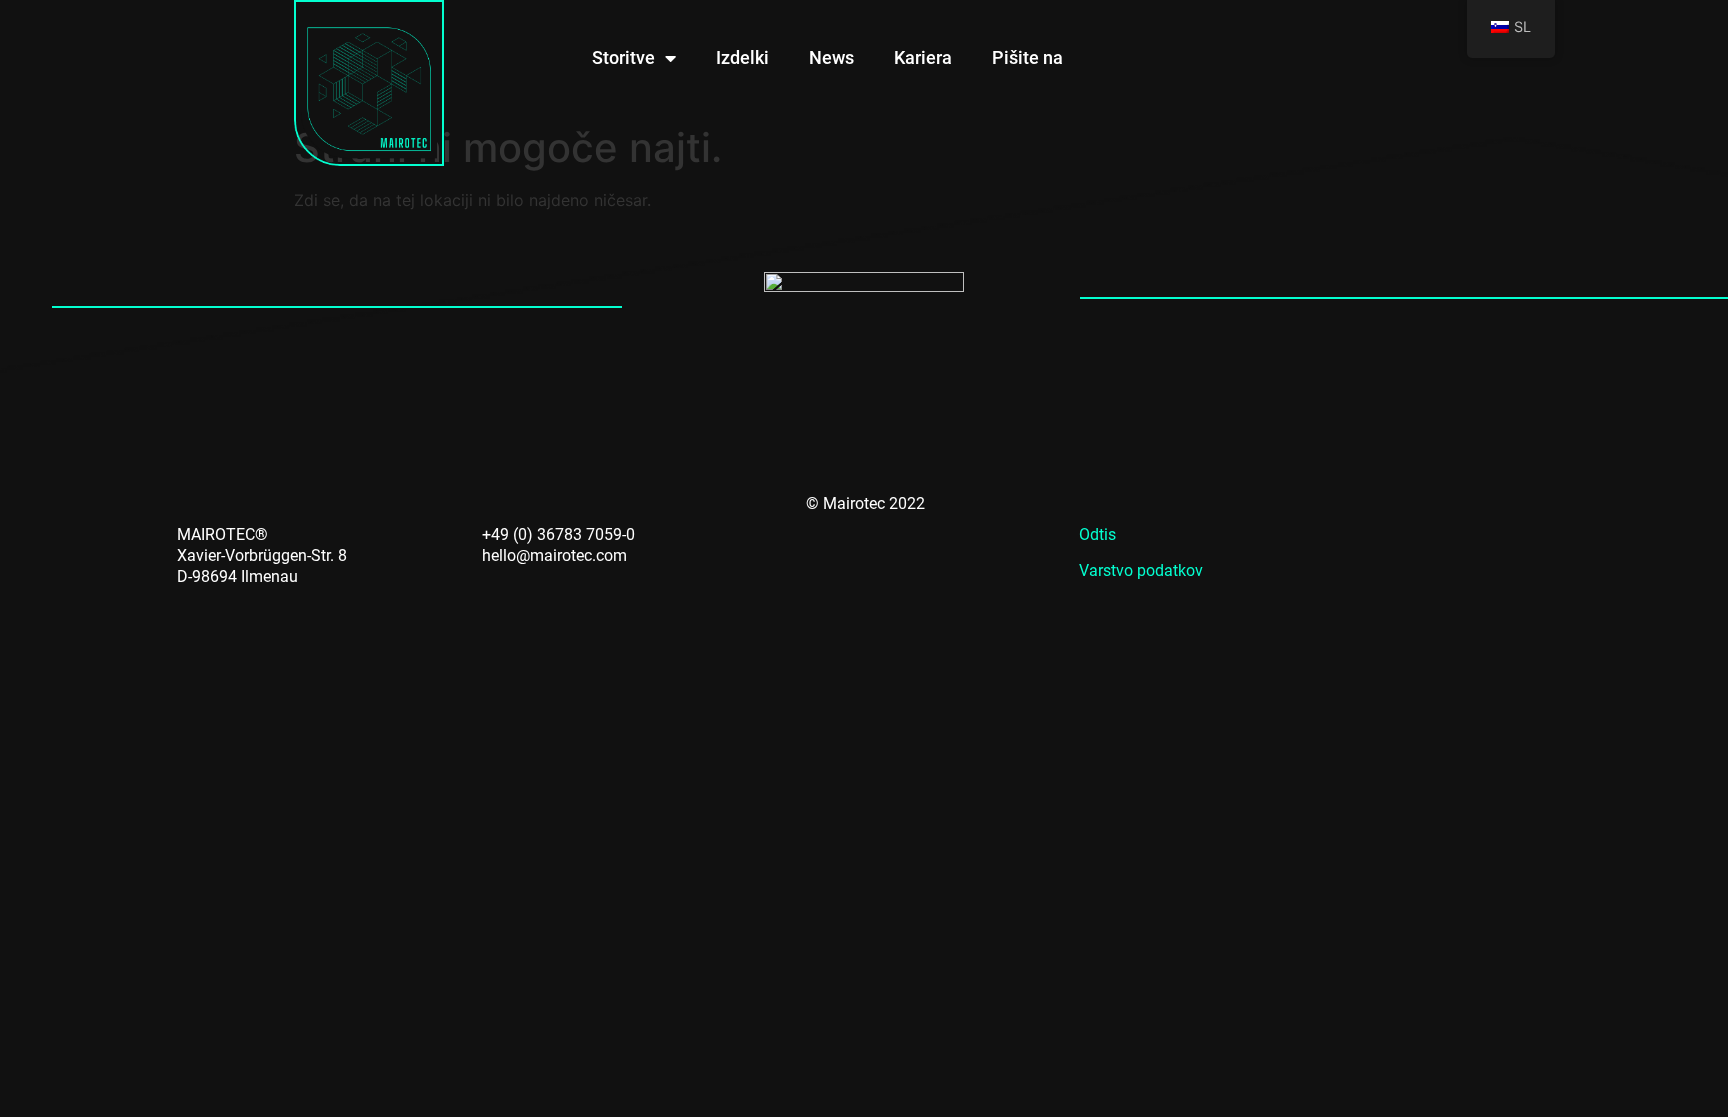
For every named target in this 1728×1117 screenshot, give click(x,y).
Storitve (623, 57)
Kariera (923, 57)
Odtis (1097, 534)
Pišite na (1027, 57)
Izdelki (742, 57)
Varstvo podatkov (1141, 570)
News (831, 57)
